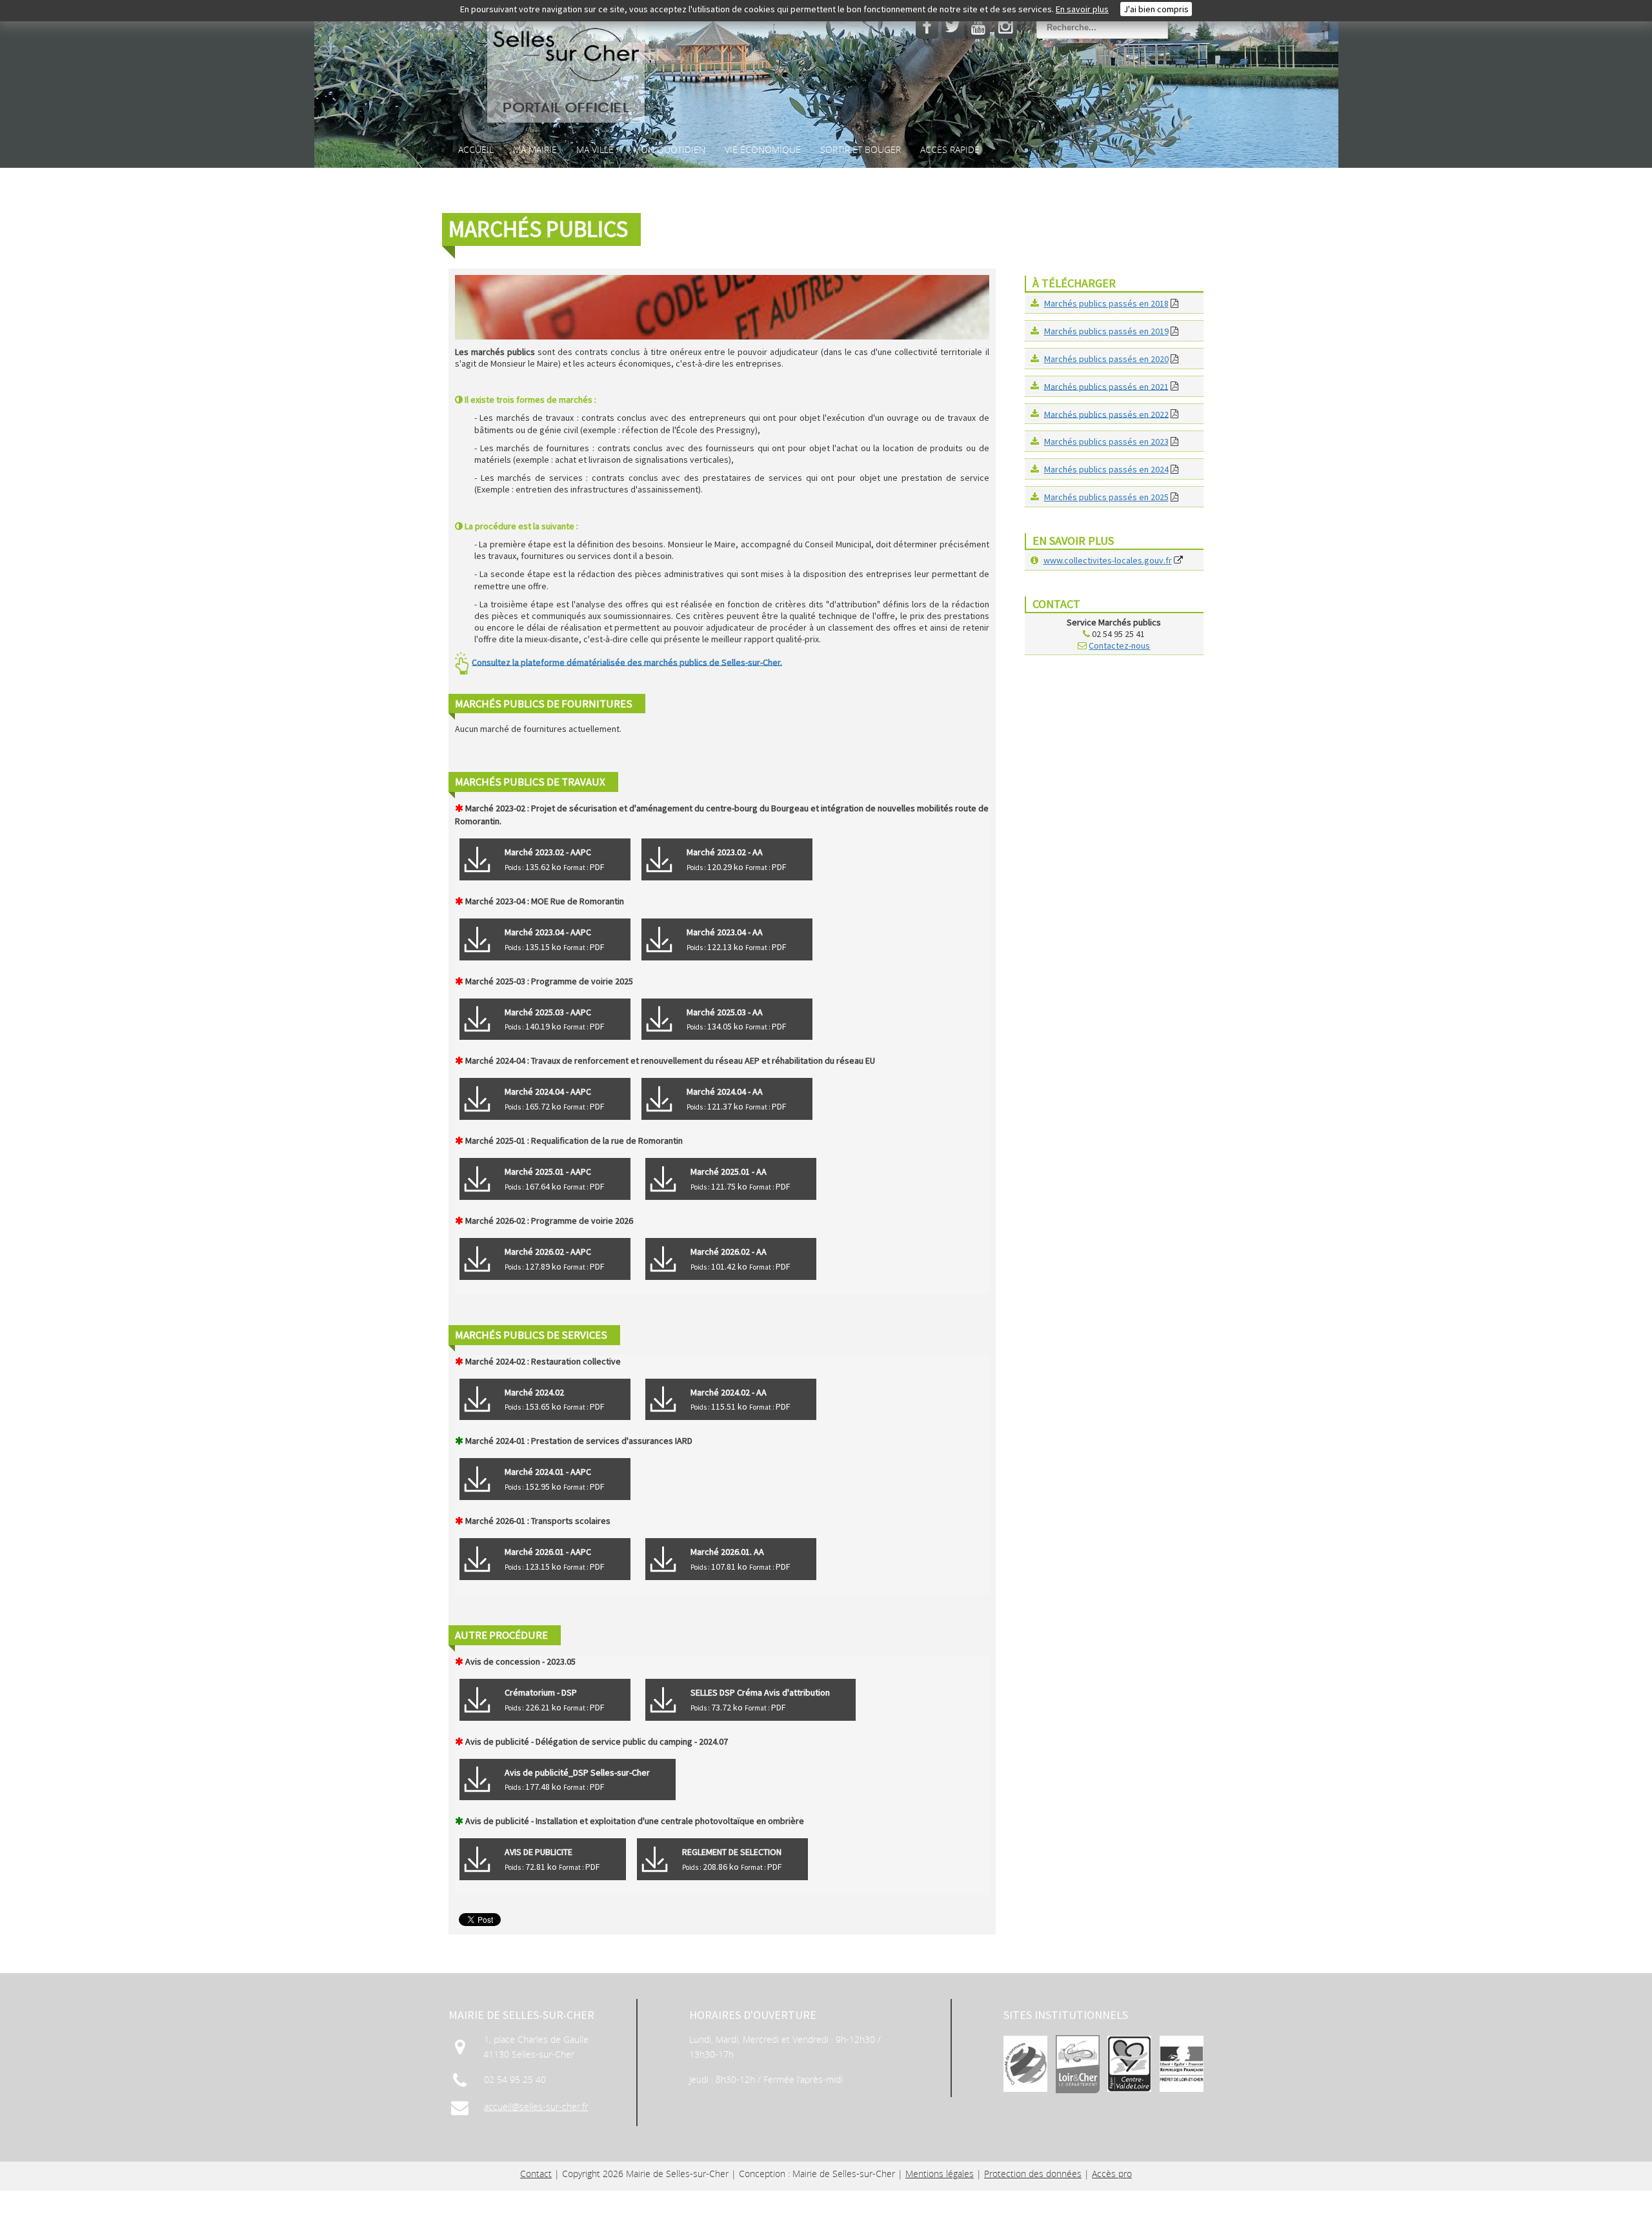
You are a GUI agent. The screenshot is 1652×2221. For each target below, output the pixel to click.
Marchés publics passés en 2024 (1106, 469)
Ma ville (595, 149)
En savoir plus (1082, 9)
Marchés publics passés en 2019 (1106, 331)
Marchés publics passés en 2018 (1106, 303)
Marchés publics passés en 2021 (1106, 386)
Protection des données (1033, 2174)
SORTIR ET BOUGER (861, 149)
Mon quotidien (669, 149)
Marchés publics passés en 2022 (1106, 414)
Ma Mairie (535, 149)
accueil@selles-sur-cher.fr (536, 2106)
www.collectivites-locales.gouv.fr (1108, 560)
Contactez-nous (1119, 645)
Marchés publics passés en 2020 (1106, 359)
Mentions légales (940, 2174)
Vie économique (763, 149)
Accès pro (1112, 2174)
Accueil (476, 149)
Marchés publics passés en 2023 (1106, 441)
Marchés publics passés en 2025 (1106, 497)
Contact (536, 2174)
